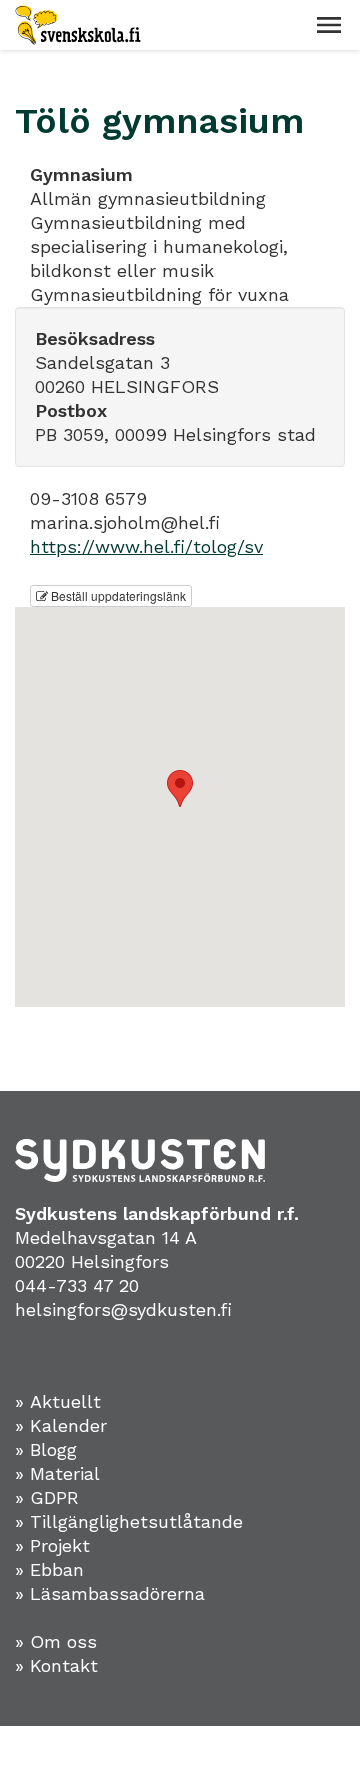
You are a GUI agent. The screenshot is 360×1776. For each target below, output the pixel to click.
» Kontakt (56, 1665)
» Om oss (56, 1641)
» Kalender (61, 1425)
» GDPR (47, 1497)
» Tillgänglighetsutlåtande (129, 1521)
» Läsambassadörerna (110, 1593)
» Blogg (46, 1449)
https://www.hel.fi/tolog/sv (146, 546)
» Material (57, 1473)
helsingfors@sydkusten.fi (123, 1309)
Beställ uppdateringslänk (117, 595)
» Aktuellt (58, 1401)
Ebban (57, 1569)
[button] (329, 25)
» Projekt (52, 1545)
